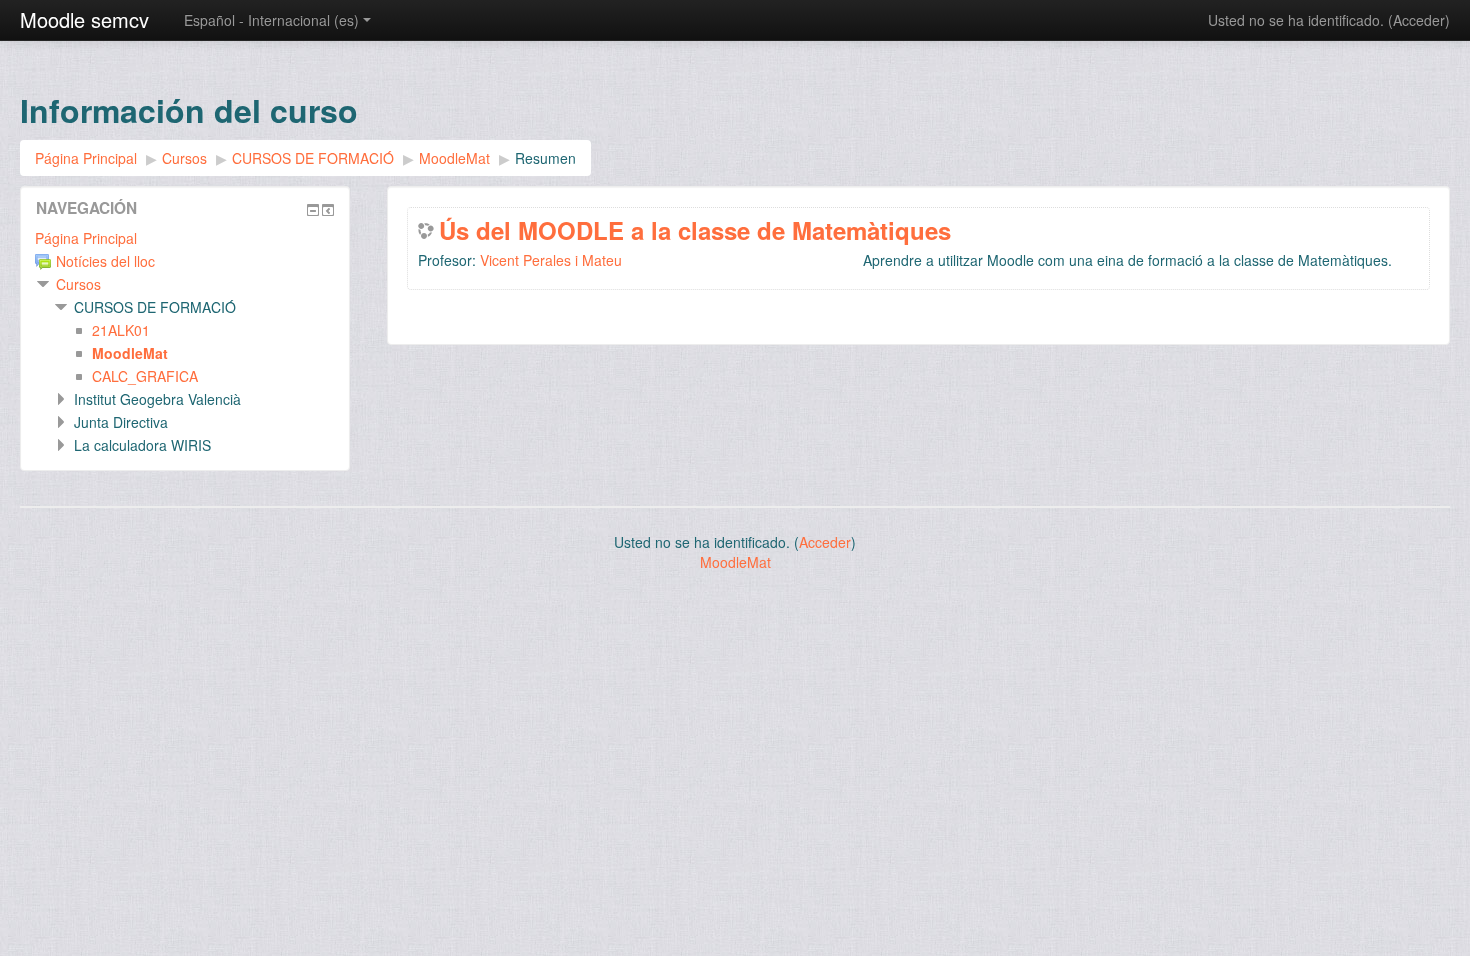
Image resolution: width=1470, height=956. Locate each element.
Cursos (78, 284)
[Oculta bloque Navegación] (313, 210)
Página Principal (86, 238)
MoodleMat (735, 562)
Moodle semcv (84, 19)
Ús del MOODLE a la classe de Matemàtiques (695, 230)
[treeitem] (185, 238)
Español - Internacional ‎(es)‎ (271, 20)
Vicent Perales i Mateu (551, 260)
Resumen (545, 158)
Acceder (1419, 20)
